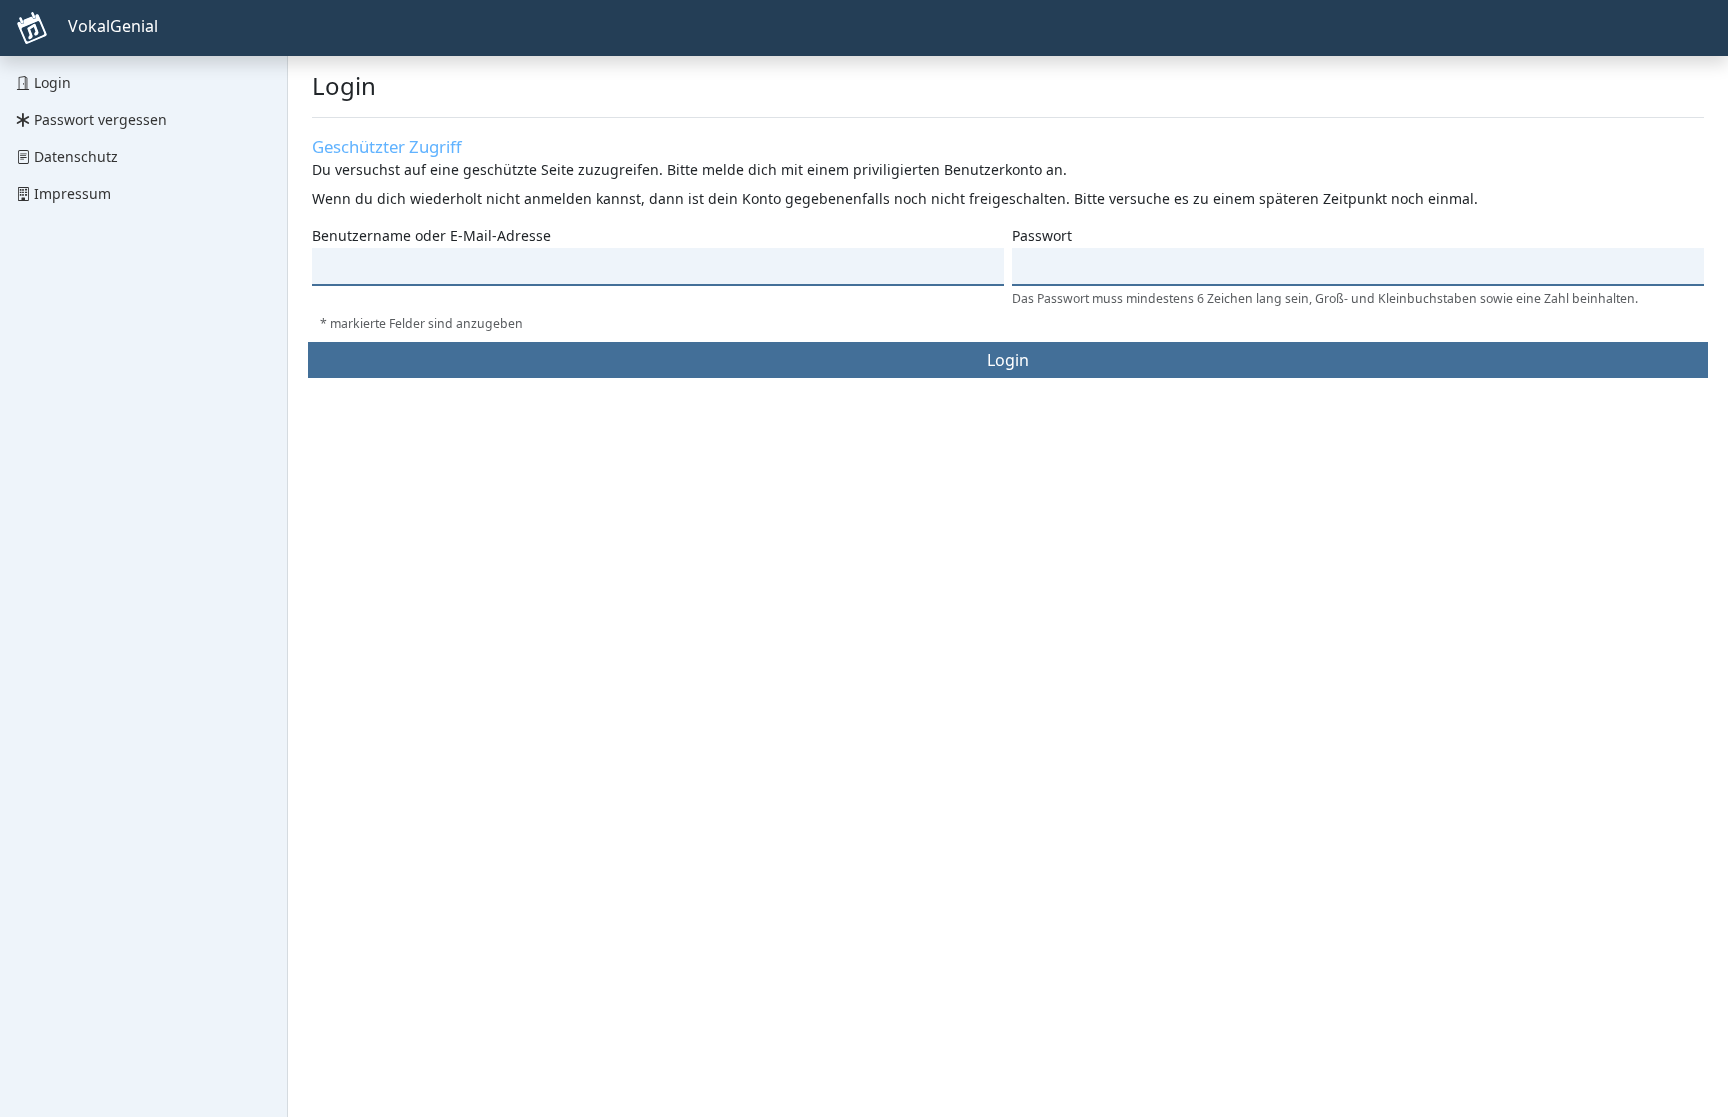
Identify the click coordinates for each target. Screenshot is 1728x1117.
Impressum (70, 193)
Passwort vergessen (98, 119)
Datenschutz (74, 156)
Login (50, 82)
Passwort (1042, 235)
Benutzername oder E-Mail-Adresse (431, 235)
